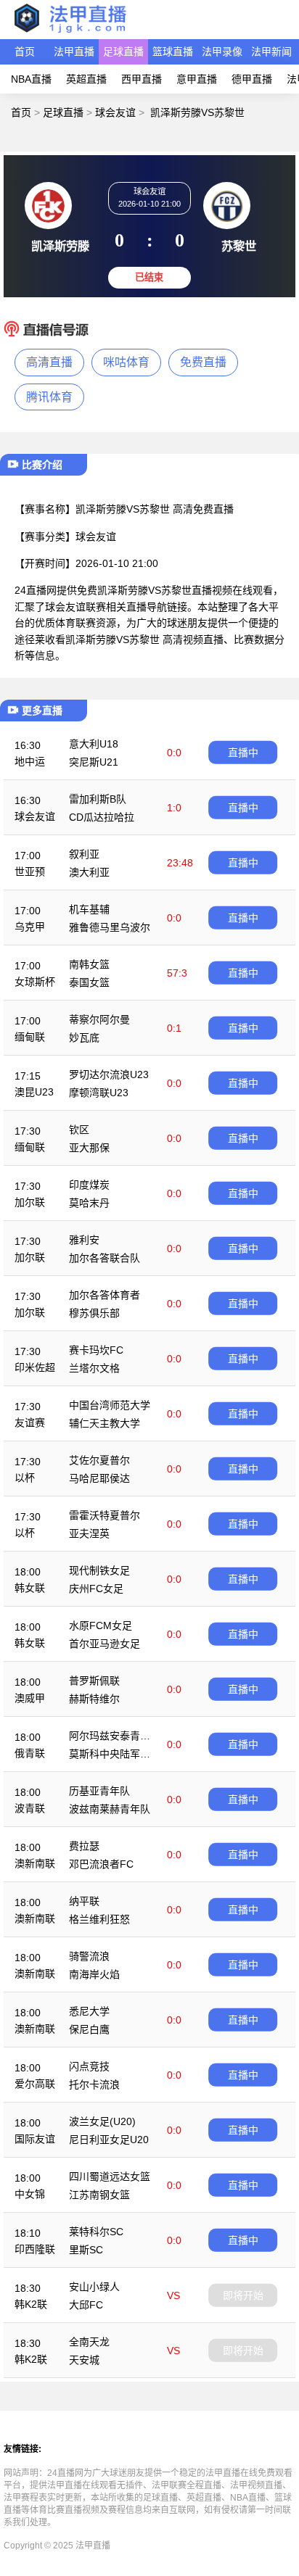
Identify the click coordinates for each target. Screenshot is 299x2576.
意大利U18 (94, 744)
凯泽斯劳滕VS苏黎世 (197, 112)
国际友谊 (35, 2139)
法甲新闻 (271, 51)
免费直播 (203, 362)
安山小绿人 (94, 2287)
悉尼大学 (89, 2011)
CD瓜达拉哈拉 (102, 817)
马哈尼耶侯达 (99, 1478)
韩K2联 (31, 2304)
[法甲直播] (70, 32)
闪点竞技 (89, 2066)
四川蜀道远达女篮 (110, 2177)
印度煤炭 (89, 1185)
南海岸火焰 (94, 1974)
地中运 (30, 761)
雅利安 (84, 1240)
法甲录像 (222, 51)
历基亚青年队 (99, 1791)
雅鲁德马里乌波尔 (110, 927)
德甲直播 (252, 79)
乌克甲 (30, 927)
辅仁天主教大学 (105, 1423)
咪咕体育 (126, 362)
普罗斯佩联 (94, 1681)
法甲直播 (74, 51)
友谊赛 (30, 1422)
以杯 (25, 1478)
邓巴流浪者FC (101, 1864)
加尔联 (30, 1202)
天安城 (84, 2360)
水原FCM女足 (101, 1625)
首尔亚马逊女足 (105, 1644)
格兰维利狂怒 (99, 1919)
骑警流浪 (89, 1956)
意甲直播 (197, 79)
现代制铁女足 (99, 1570)
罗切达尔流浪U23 (109, 1074)
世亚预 (30, 871)
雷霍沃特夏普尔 (105, 1515)
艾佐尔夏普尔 (99, 1460)
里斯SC (86, 2250)
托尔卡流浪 (94, 2084)
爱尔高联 (35, 2084)
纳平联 (84, 1901)
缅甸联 (30, 1037)
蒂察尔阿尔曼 (99, 1019)
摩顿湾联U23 (99, 1093)
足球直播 (123, 51)
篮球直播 (173, 51)
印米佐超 (35, 1367)
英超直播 (86, 79)
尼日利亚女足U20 (109, 2140)
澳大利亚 (89, 872)
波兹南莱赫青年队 (110, 1809)
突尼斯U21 (94, 762)
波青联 (30, 1808)
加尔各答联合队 (105, 1258)
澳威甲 (30, 1698)
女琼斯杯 (35, 982)
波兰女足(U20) (102, 2121)
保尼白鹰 (89, 2029)
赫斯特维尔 (94, 1699)
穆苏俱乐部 (94, 1313)
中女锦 (30, 2194)
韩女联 (30, 1588)
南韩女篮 (89, 964)
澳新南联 (35, 1863)
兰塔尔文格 (94, 1368)
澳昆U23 (34, 1092)
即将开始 (243, 2295)
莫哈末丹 (89, 1203)
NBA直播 (31, 79)
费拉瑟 (84, 1846)
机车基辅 (89, 909)
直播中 (243, 753)
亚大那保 (89, 1148)
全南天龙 (89, 2342)
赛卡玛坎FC (96, 1350)
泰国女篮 (89, 982)
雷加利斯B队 (98, 799)
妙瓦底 (84, 1038)
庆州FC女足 (96, 1589)
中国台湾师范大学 (110, 1405)
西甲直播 (142, 79)
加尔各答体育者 (105, 1295)
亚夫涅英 (89, 1533)
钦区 (79, 1130)
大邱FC (86, 2305)
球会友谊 (115, 112)
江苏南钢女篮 (99, 2195)
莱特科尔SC (96, 2232)
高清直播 (49, 362)
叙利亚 (84, 854)
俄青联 (30, 1753)
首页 (25, 51)
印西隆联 (35, 2249)
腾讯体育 (49, 397)
